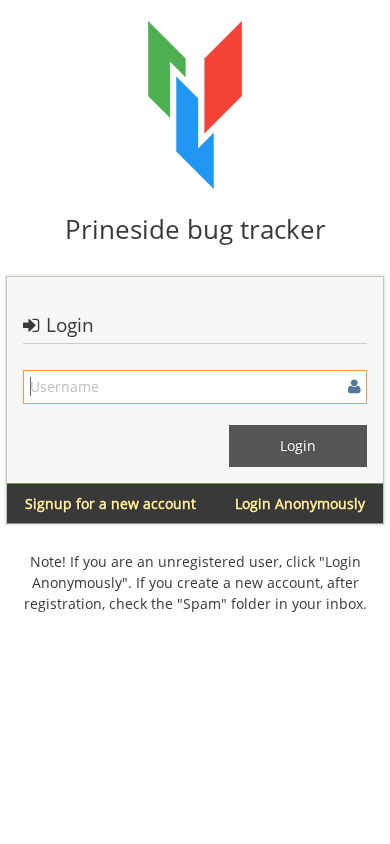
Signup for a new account (110, 503)
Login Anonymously (300, 503)
